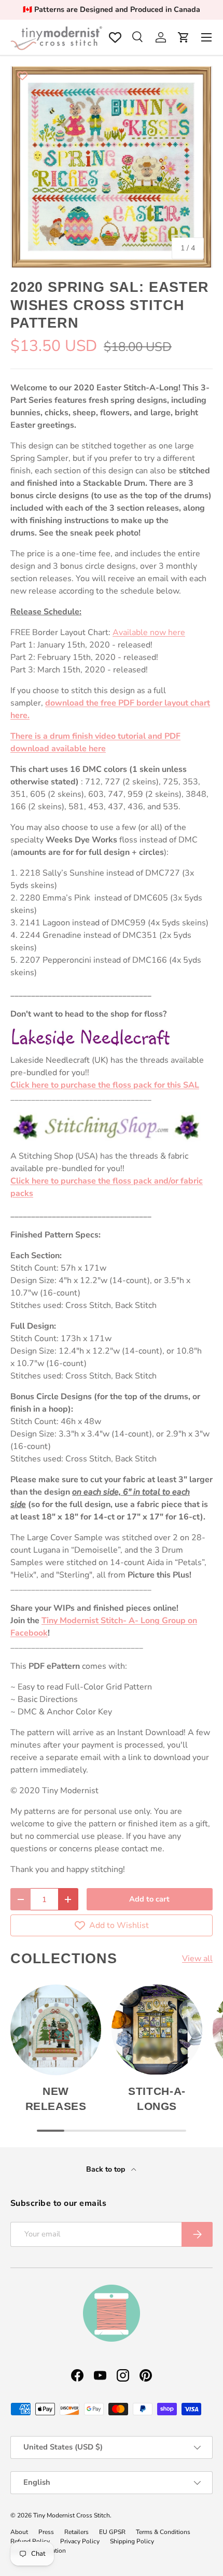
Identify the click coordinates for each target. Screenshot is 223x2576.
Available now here (149, 632)
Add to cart (149, 1899)
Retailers (76, 2532)
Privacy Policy (80, 2541)
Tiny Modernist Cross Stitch (72, 2515)
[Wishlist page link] (115, 37)
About (19, 2532)
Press (46, 2532)
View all (197, 1959)
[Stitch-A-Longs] (157, 2030)
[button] (184, 37)
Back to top (107, 2169)
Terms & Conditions (163, 2532)
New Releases (56, 2099)
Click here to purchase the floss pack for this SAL (105, 1085)
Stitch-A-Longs (157, 2099)
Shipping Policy (132, 2541)
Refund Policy (30, 2541)
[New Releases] (56, 2030)
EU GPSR (112, 2532)
